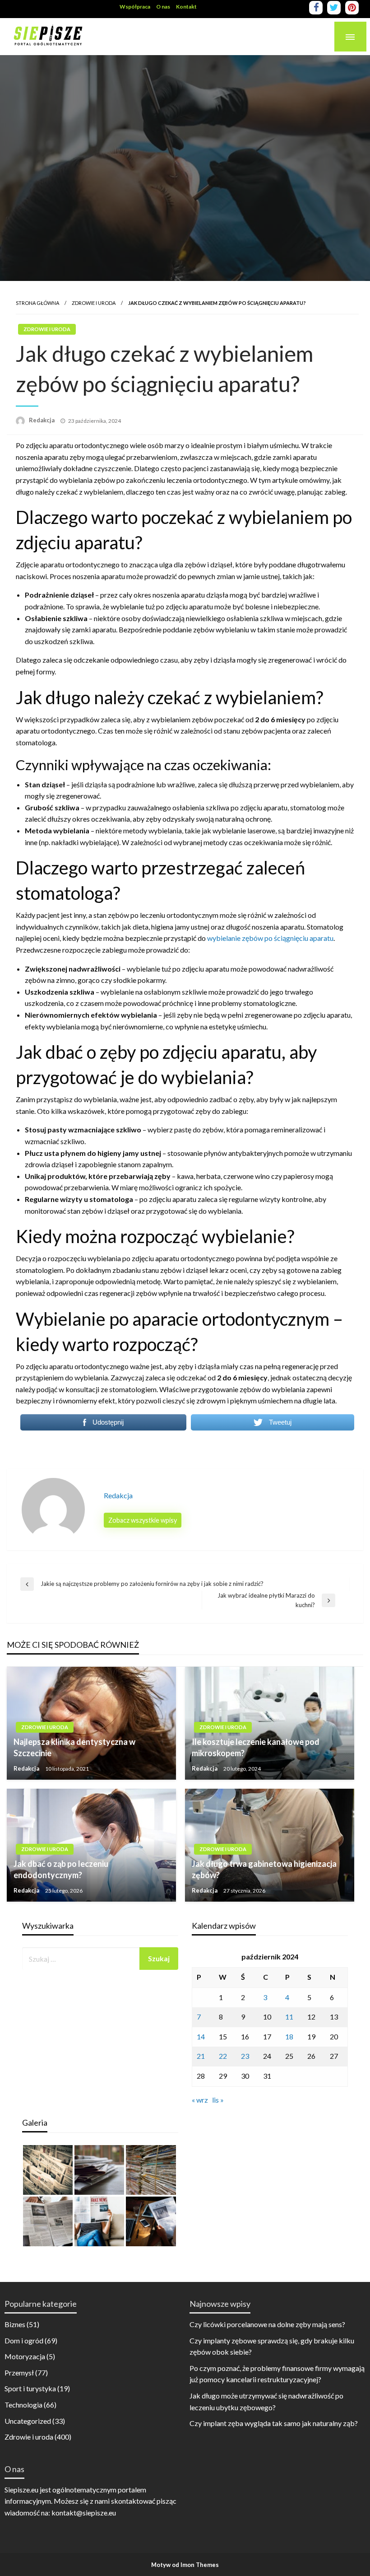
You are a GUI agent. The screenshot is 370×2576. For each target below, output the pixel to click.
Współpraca (135, 7)
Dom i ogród (24, 2340)
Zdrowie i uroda (94, 303)
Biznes (15, 2324)
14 (201, 2036)
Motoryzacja (25, 2356)
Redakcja (42, 420)
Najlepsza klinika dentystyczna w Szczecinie (74, 1747)
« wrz (200, 2100)
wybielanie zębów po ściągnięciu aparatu (270, 938)
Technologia (23, 2405)
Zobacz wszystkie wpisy (143, 1520)
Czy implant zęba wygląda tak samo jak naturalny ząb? (274, 2423)
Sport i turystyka (30, 2388)
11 (289, 2017)
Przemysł (19, 2373)
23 (245, 2056)
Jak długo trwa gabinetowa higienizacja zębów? (264, 1869)
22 (223, 2056)
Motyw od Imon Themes (185, 2565)
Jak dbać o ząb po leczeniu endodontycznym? (61, 1869)
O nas (163, 7)
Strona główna (37, 303)
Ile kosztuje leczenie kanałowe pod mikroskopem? (256, 1747)
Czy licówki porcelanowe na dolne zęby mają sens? (267, 2324)
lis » (218, 2100)
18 (289, 2036)
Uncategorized (28, 2421)
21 (201, 2056)
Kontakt (186, 7)
